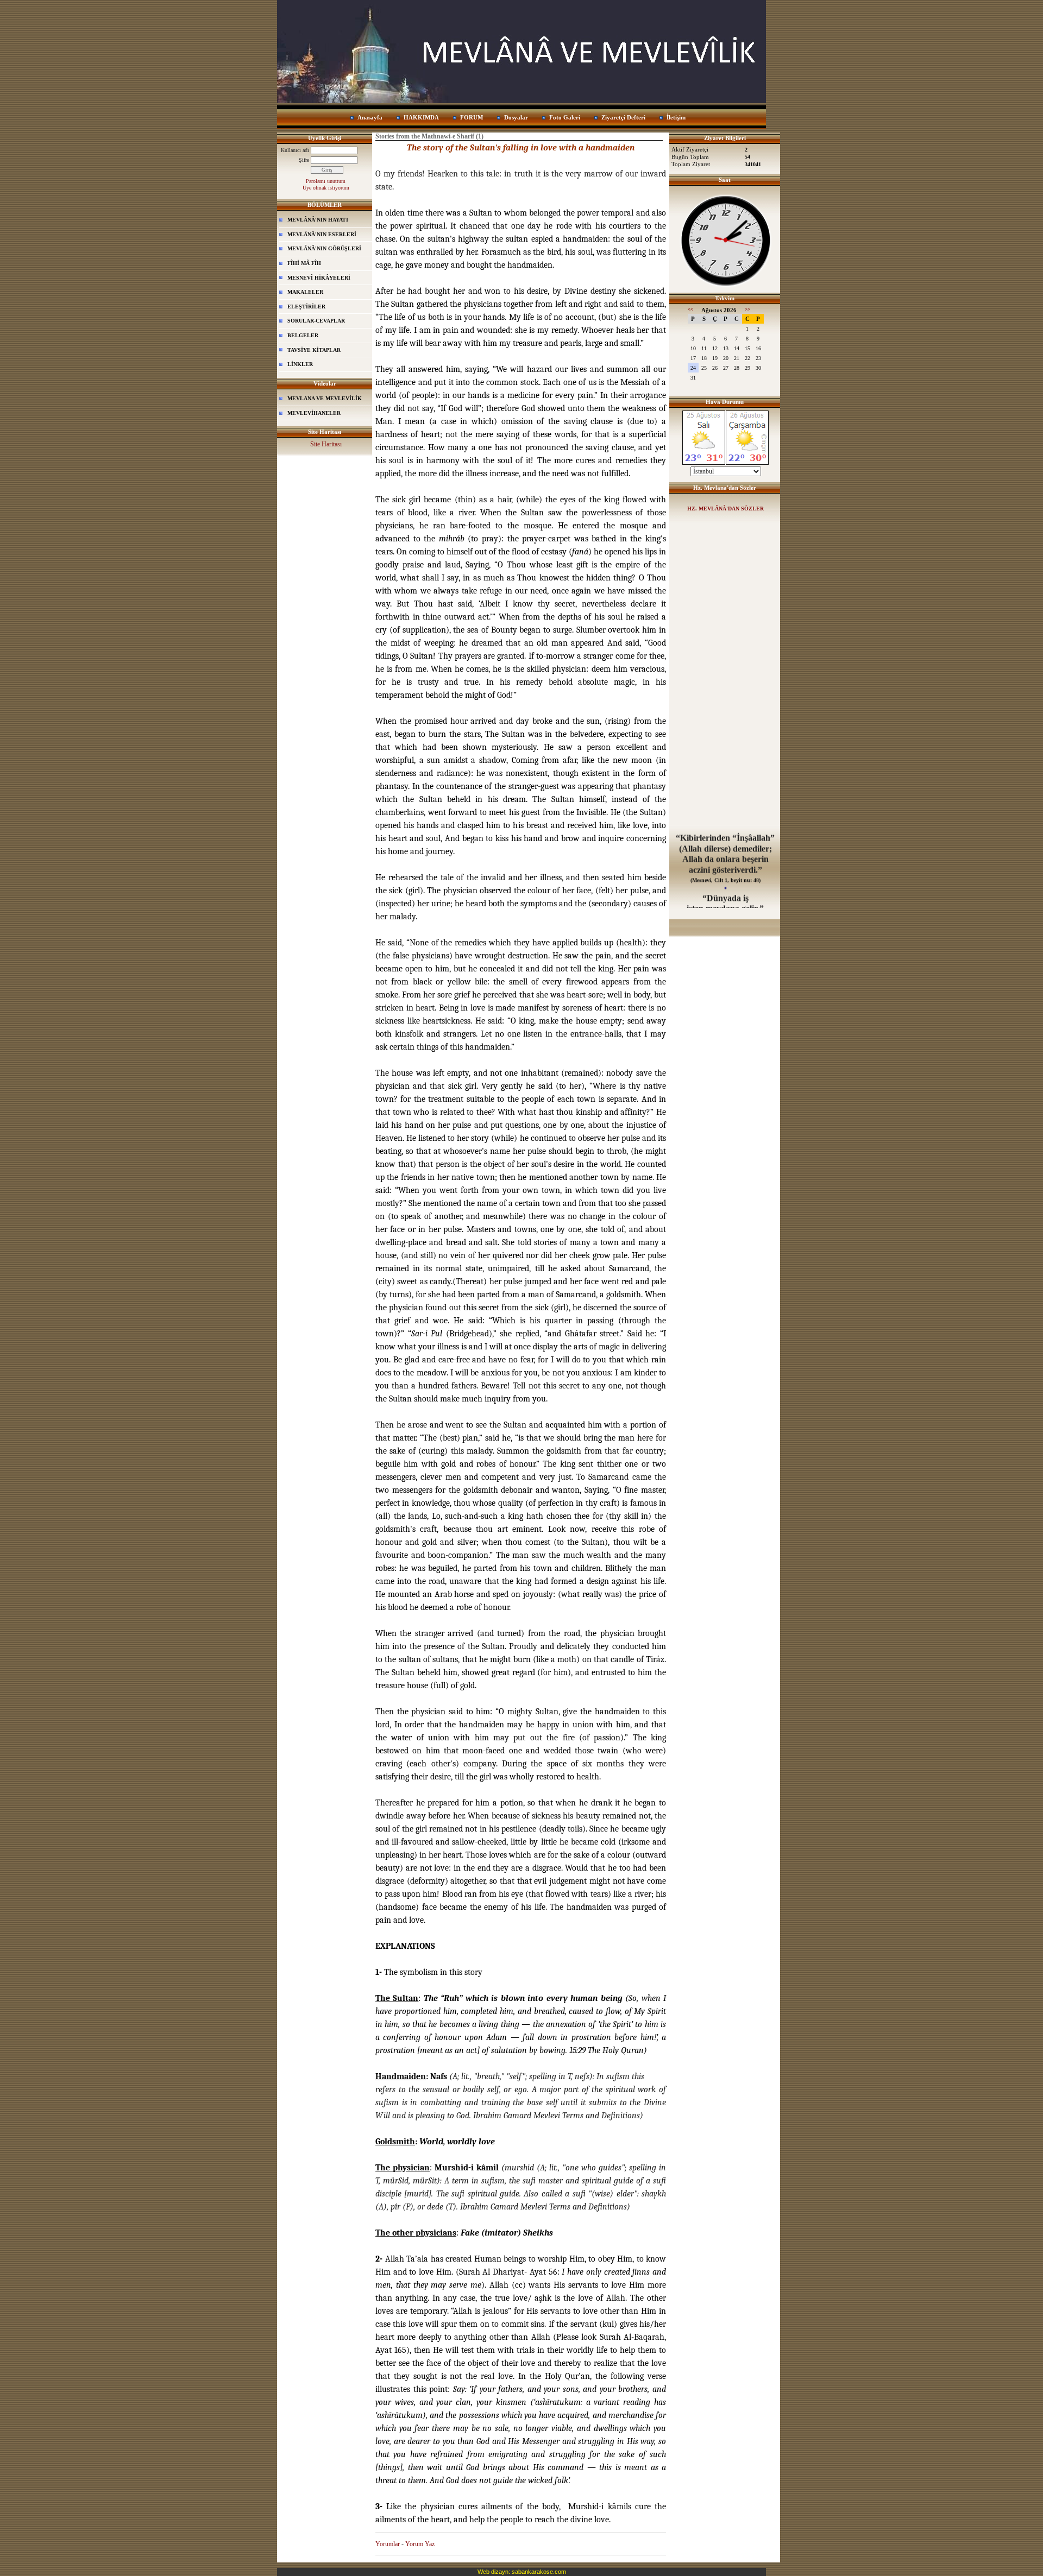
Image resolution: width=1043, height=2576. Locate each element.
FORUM (472, 117)
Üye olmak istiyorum (326, 188)
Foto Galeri (565, 117)
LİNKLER (300, 364)
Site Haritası (326, 444)
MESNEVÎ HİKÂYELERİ (319, 278)
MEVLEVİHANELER (314, 413)
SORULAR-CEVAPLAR (316, 321)
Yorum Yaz (420, 2544)
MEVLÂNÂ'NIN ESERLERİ (322, 234)
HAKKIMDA (421, 117)
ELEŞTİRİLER (306, 307)
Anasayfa (370, 117)
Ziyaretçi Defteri (623, 117)
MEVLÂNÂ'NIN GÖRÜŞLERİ (324, 248)
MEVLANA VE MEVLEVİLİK (325, 398)
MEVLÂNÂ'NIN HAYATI (318, 220)
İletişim (676, 117)
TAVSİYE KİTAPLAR (314, 350)
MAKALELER (305, 292)
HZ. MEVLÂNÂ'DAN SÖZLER (725, 509)
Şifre (304, 160)
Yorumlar (388, 2544)
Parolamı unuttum (326, 181)
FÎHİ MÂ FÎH (304, 263)
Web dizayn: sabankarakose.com (522, 2572)
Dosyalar (516, 117)
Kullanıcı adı (295, 150)
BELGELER (303, 335)
